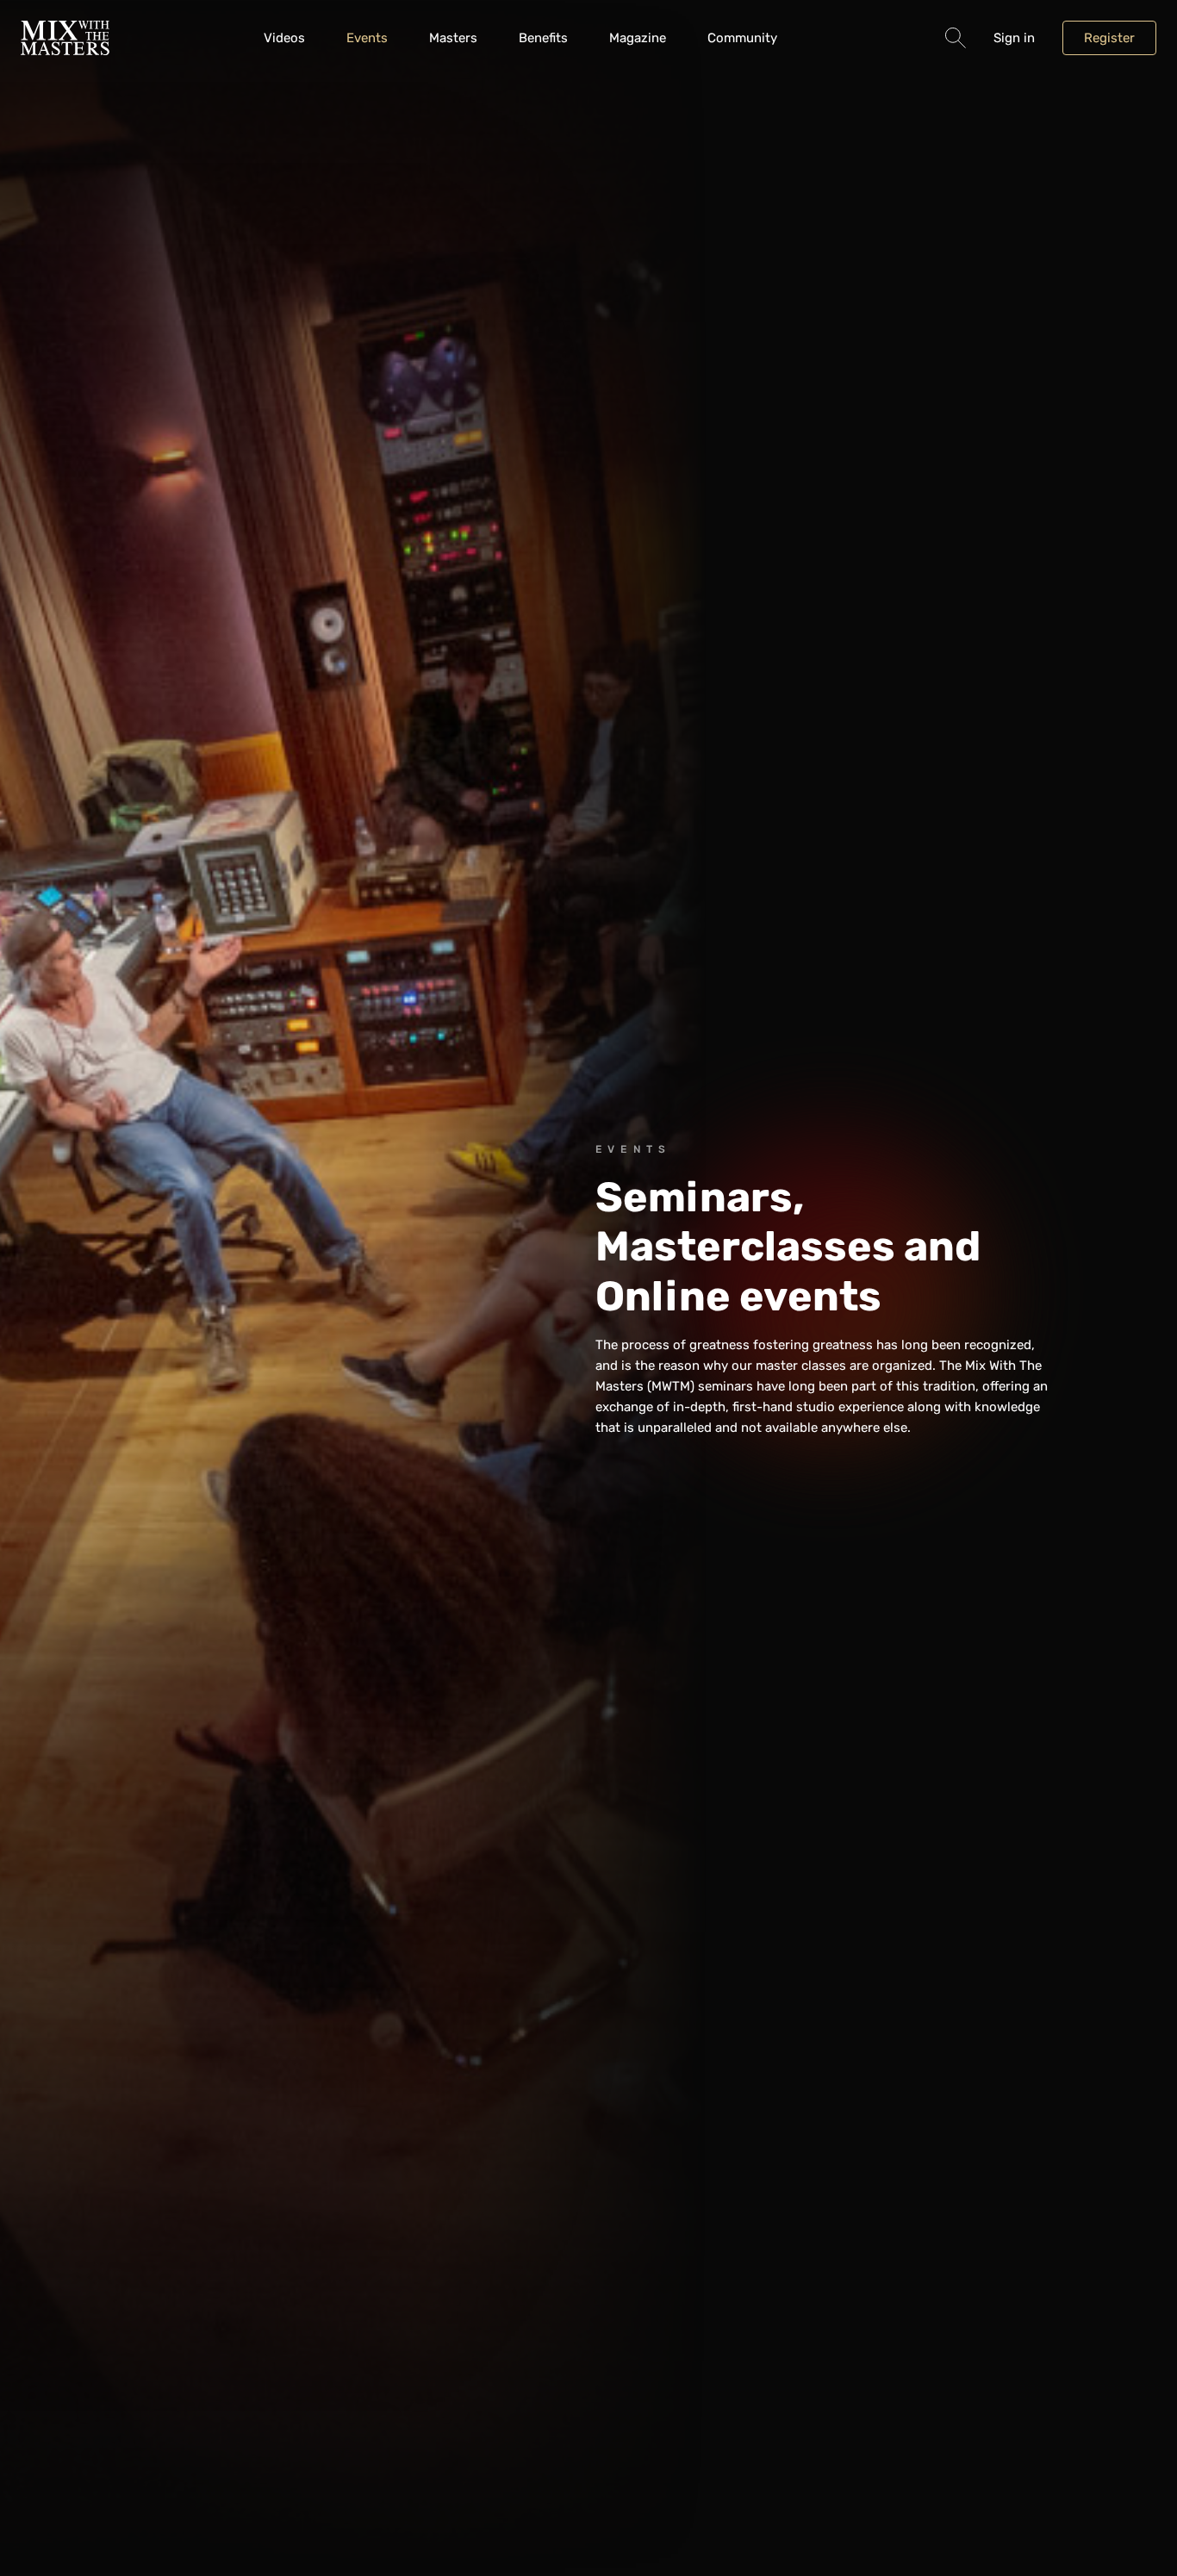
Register (1109, 38)
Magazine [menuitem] (638, 38)
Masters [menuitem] (453, 38)
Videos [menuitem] (284, 38)
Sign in (1014, 38)
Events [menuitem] (367, 38)
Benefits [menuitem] (543, 38)
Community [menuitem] (742, 38)
